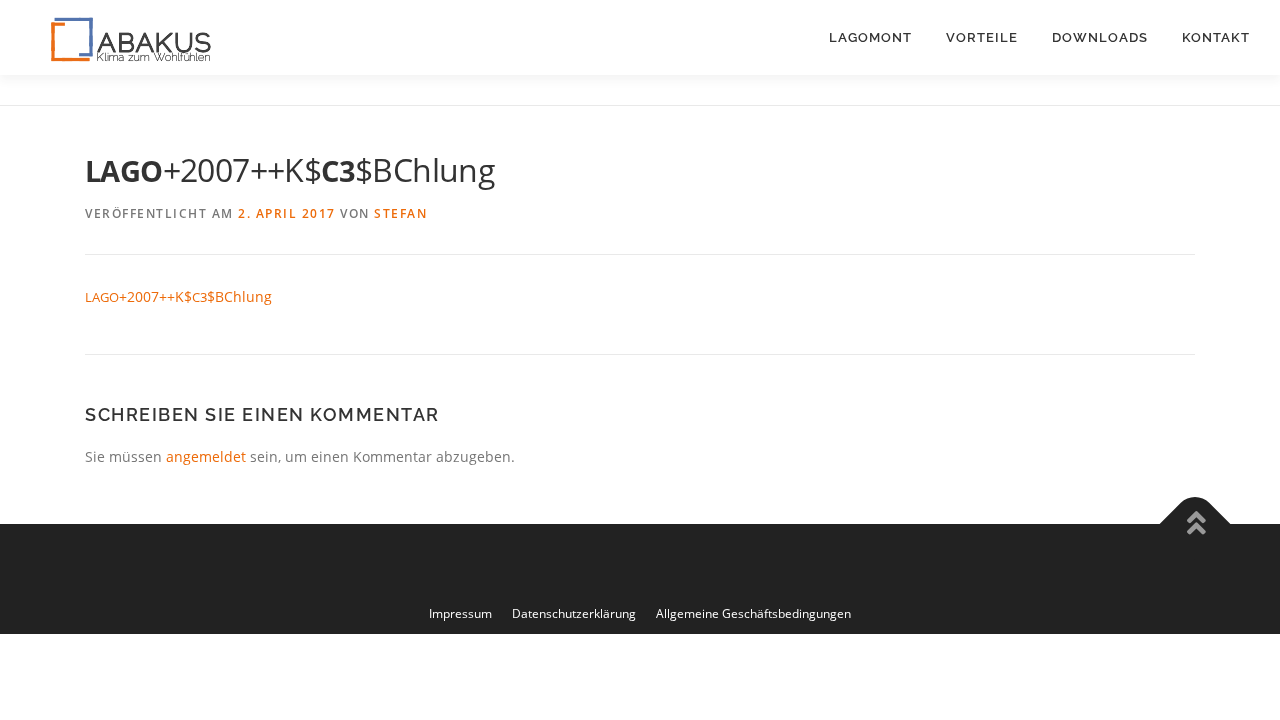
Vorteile (982, 37)
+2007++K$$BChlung (178, 296)
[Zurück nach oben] (1195, 523)
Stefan (400, 213)
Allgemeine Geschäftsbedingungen (753, 613)
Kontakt (1216, 37)
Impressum (460, 613)
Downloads (1100, 37)
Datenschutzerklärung (574, 613)
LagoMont (870, 37)
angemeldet (206, 456)
